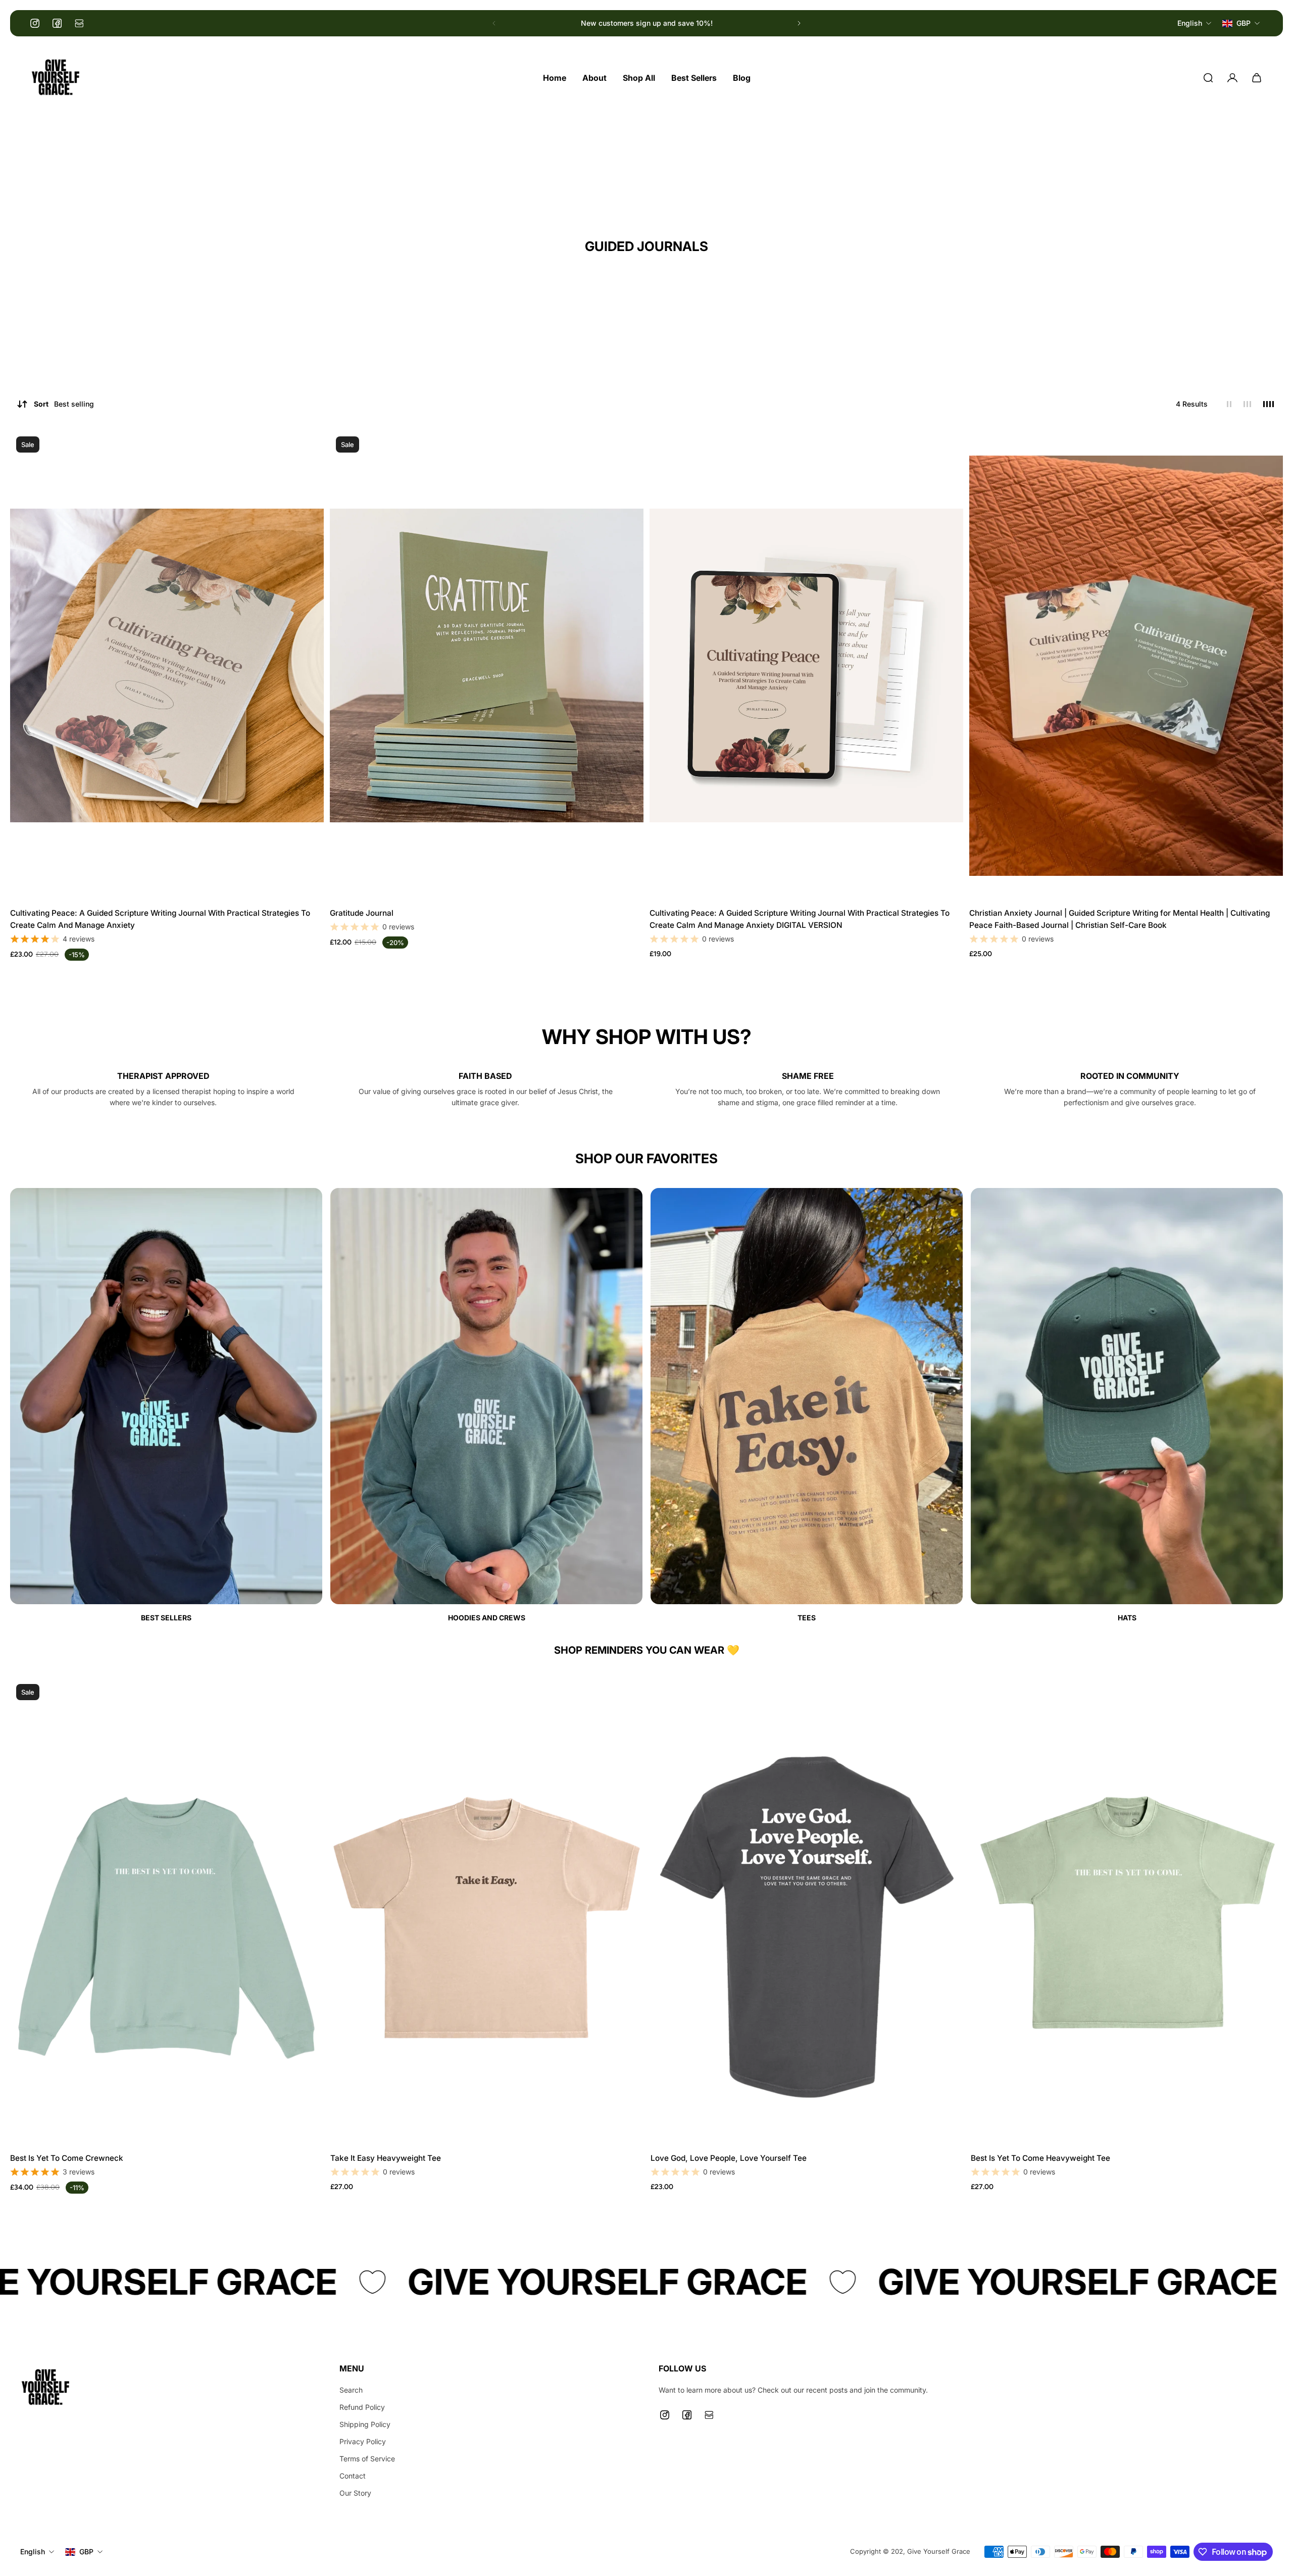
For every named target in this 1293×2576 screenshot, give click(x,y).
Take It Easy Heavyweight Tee (386, 2158)
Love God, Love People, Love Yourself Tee (729, 2158)
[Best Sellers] (166, 1406)
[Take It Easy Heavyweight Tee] (486, 1912)
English (33, 2552)
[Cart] (1257, 78)
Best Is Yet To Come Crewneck (67, 2158)
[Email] (79, 23)
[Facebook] (57, 23)
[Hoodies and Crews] (486, 1406)
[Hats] (1127, 1406)
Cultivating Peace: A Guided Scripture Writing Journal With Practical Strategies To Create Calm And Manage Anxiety (160, 919)
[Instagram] (35, 23)
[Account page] (1232, 78)
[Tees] (807, 1406)
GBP (86, 2552)
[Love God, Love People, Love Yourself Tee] (807, 1912)
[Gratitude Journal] (487, 666)
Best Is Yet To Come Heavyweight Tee (1040, 2158)
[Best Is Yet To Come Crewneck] (166, 1912)
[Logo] (56, 78)
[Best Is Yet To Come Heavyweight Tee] (1127, 1912)
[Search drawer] (1208, 78)
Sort (64, 404)
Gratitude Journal (362, 913)
